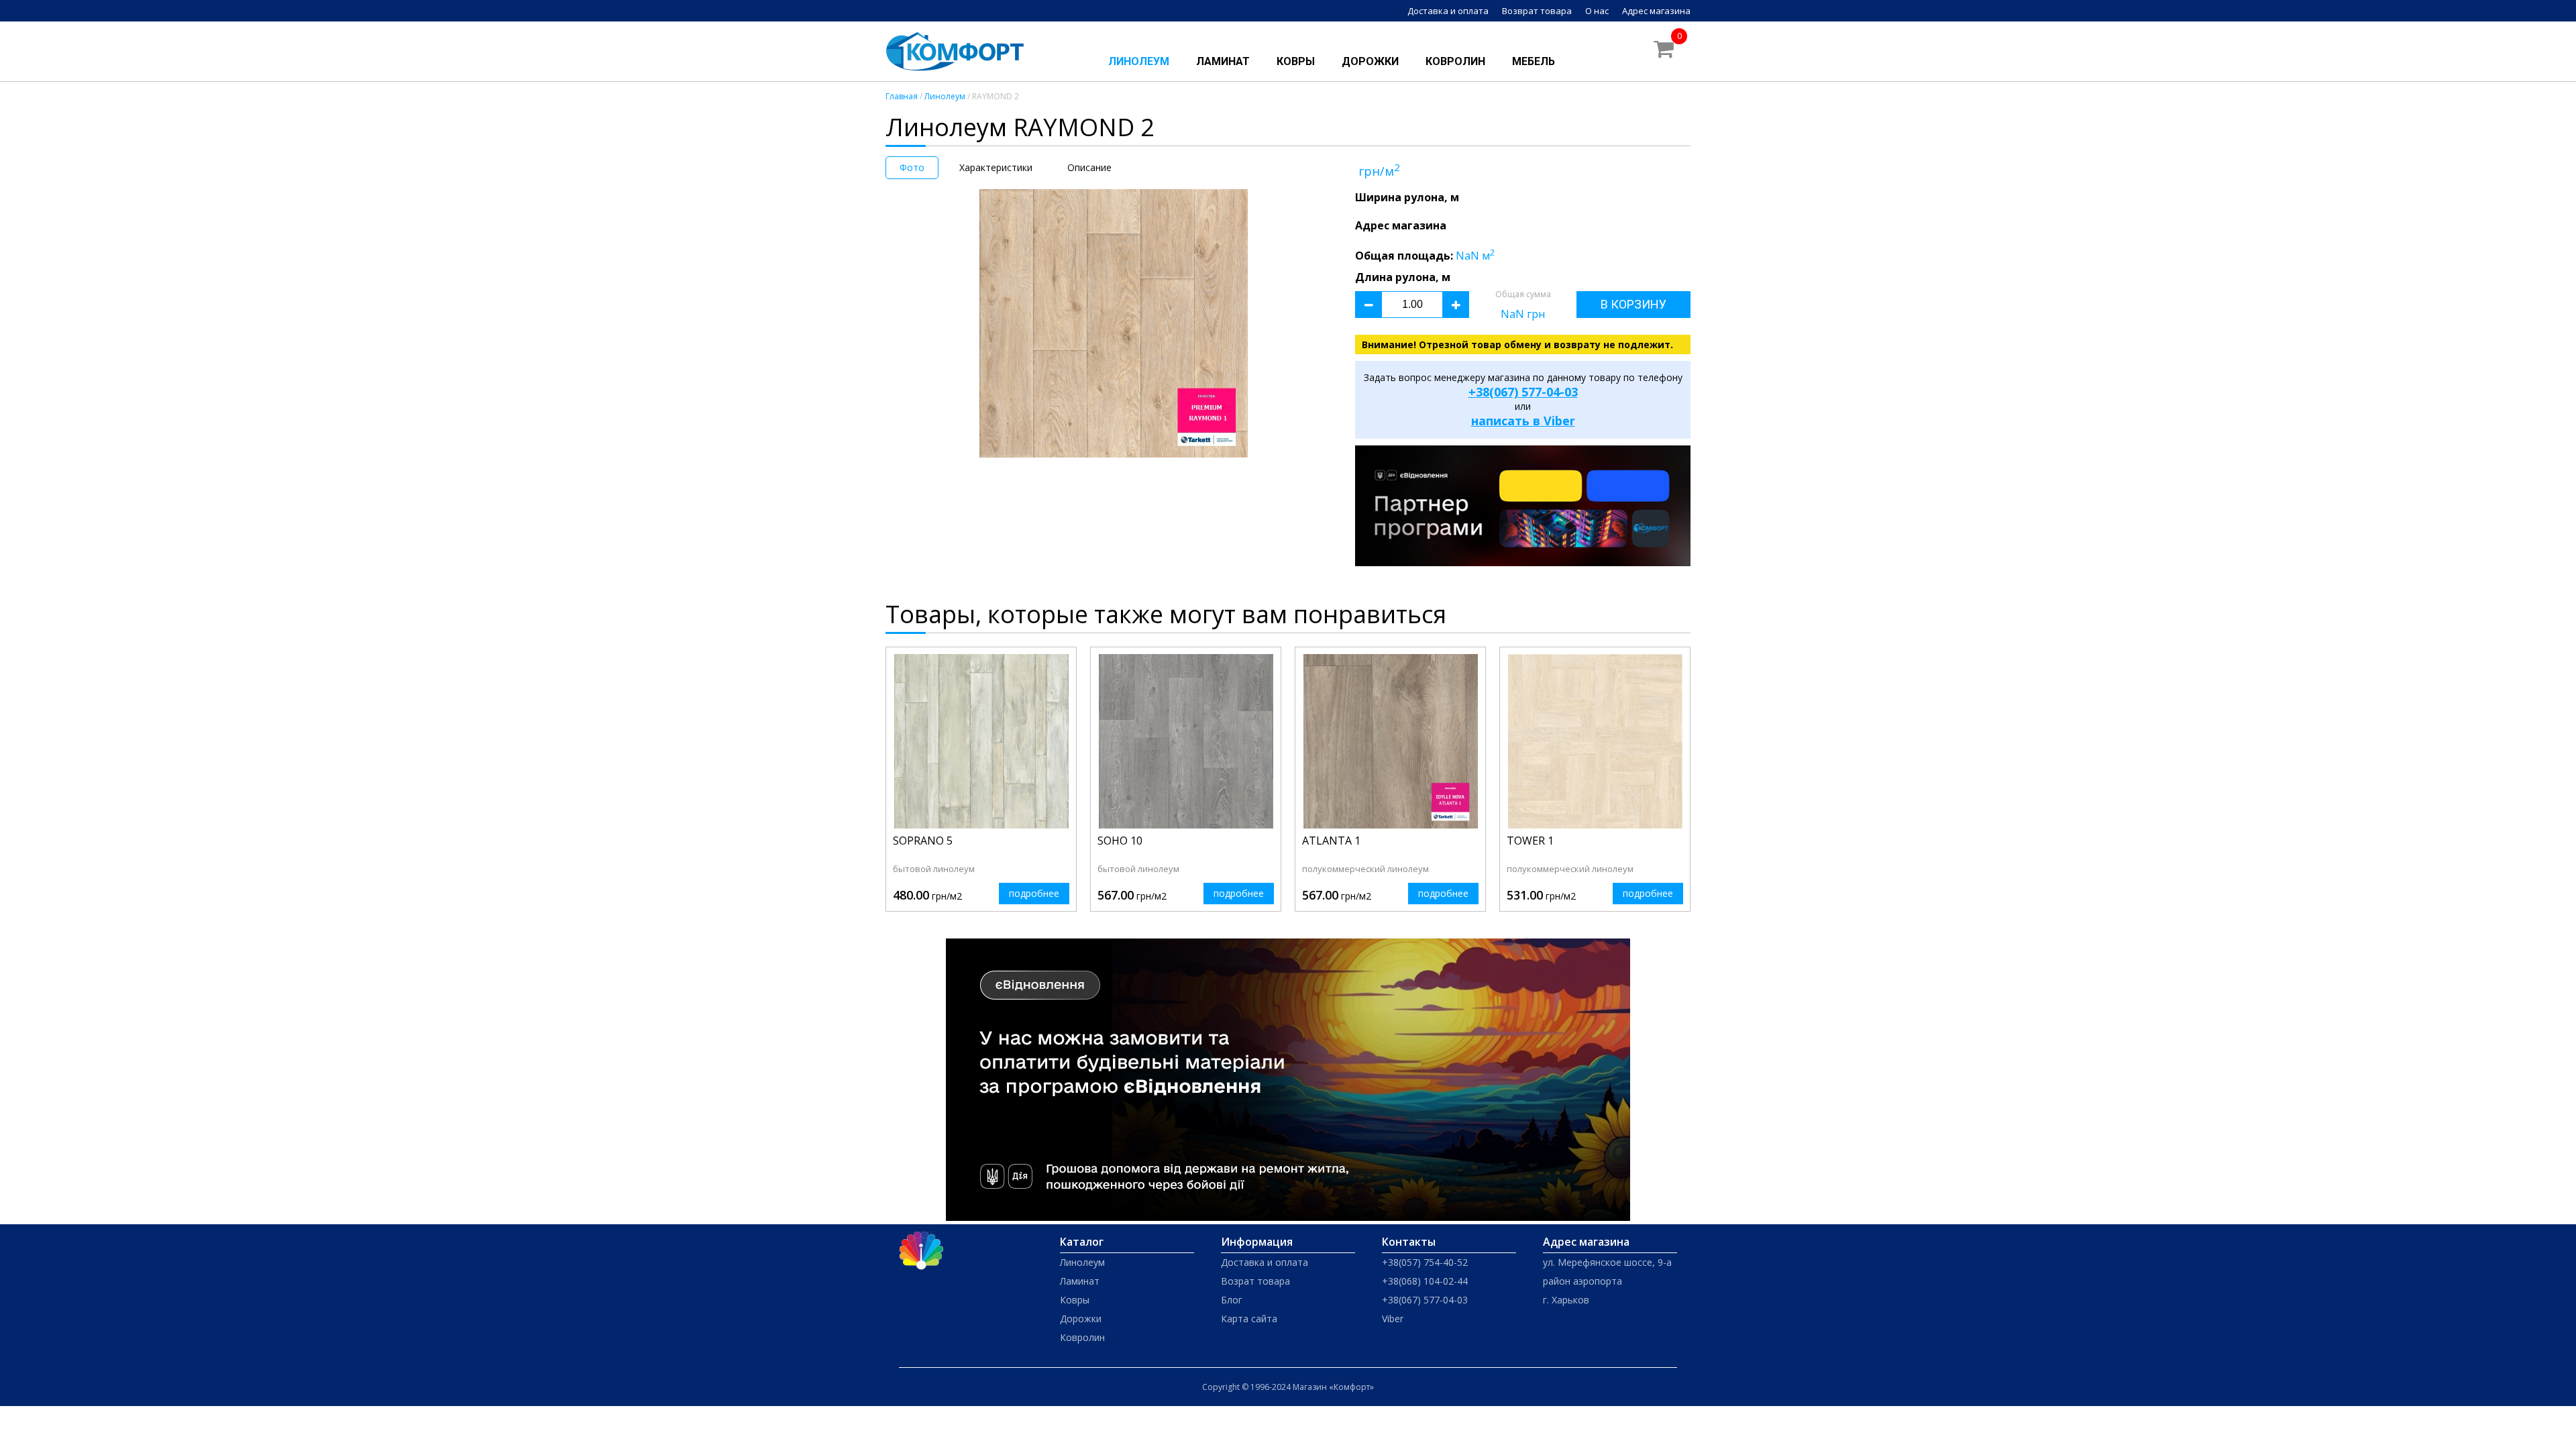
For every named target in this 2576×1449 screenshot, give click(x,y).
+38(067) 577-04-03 (1523, 392)
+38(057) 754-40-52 (1425, 1262)
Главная (902, 96)
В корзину (1633, 304)
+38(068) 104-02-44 (1425, 1281)
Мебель (1534, 61)
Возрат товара (1255, 1281)
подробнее (1034, 893)
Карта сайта (1249, 1319)
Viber (1393, 1319)
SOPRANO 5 (923, 841)
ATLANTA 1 (1331, 841)
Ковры (1296, 61)
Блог (1232, 1300)
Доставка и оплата (1448, 11)
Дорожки (1370, 61)
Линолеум (1139, 61)
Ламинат (1223, 61)
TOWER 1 (1530, 841)
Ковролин (1455, 61)
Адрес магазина (1656, 11)
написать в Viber (1523, 421)
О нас (1597, 11)
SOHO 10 (1120, 841)
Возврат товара (1537, 11)
